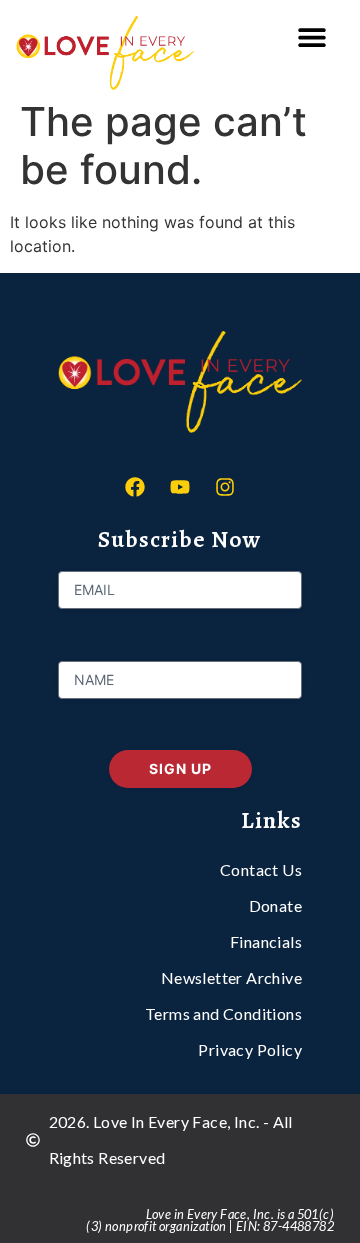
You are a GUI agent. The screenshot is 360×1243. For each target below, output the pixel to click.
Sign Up (180, 768)
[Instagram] (225, 487)
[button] (311, 37)
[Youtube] (180, 487)
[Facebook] (135, 487)
